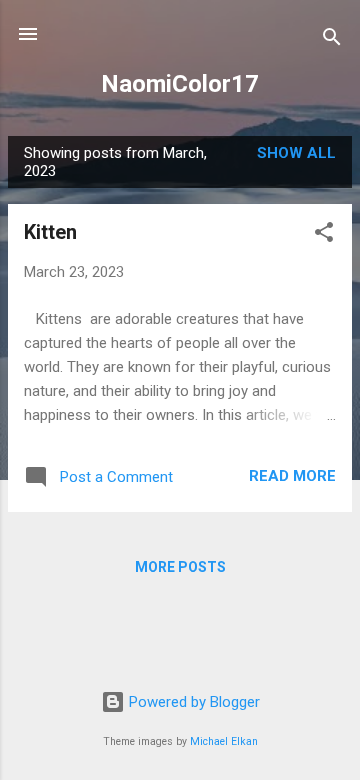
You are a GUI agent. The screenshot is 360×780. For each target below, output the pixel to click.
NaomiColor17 (180, 84)
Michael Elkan (224, 741)
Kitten (50, 232)
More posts (180, 567)
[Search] (332, 40)
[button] (324, 235)
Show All (296, 153)
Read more (292, 476)
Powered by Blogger (192, 702)
